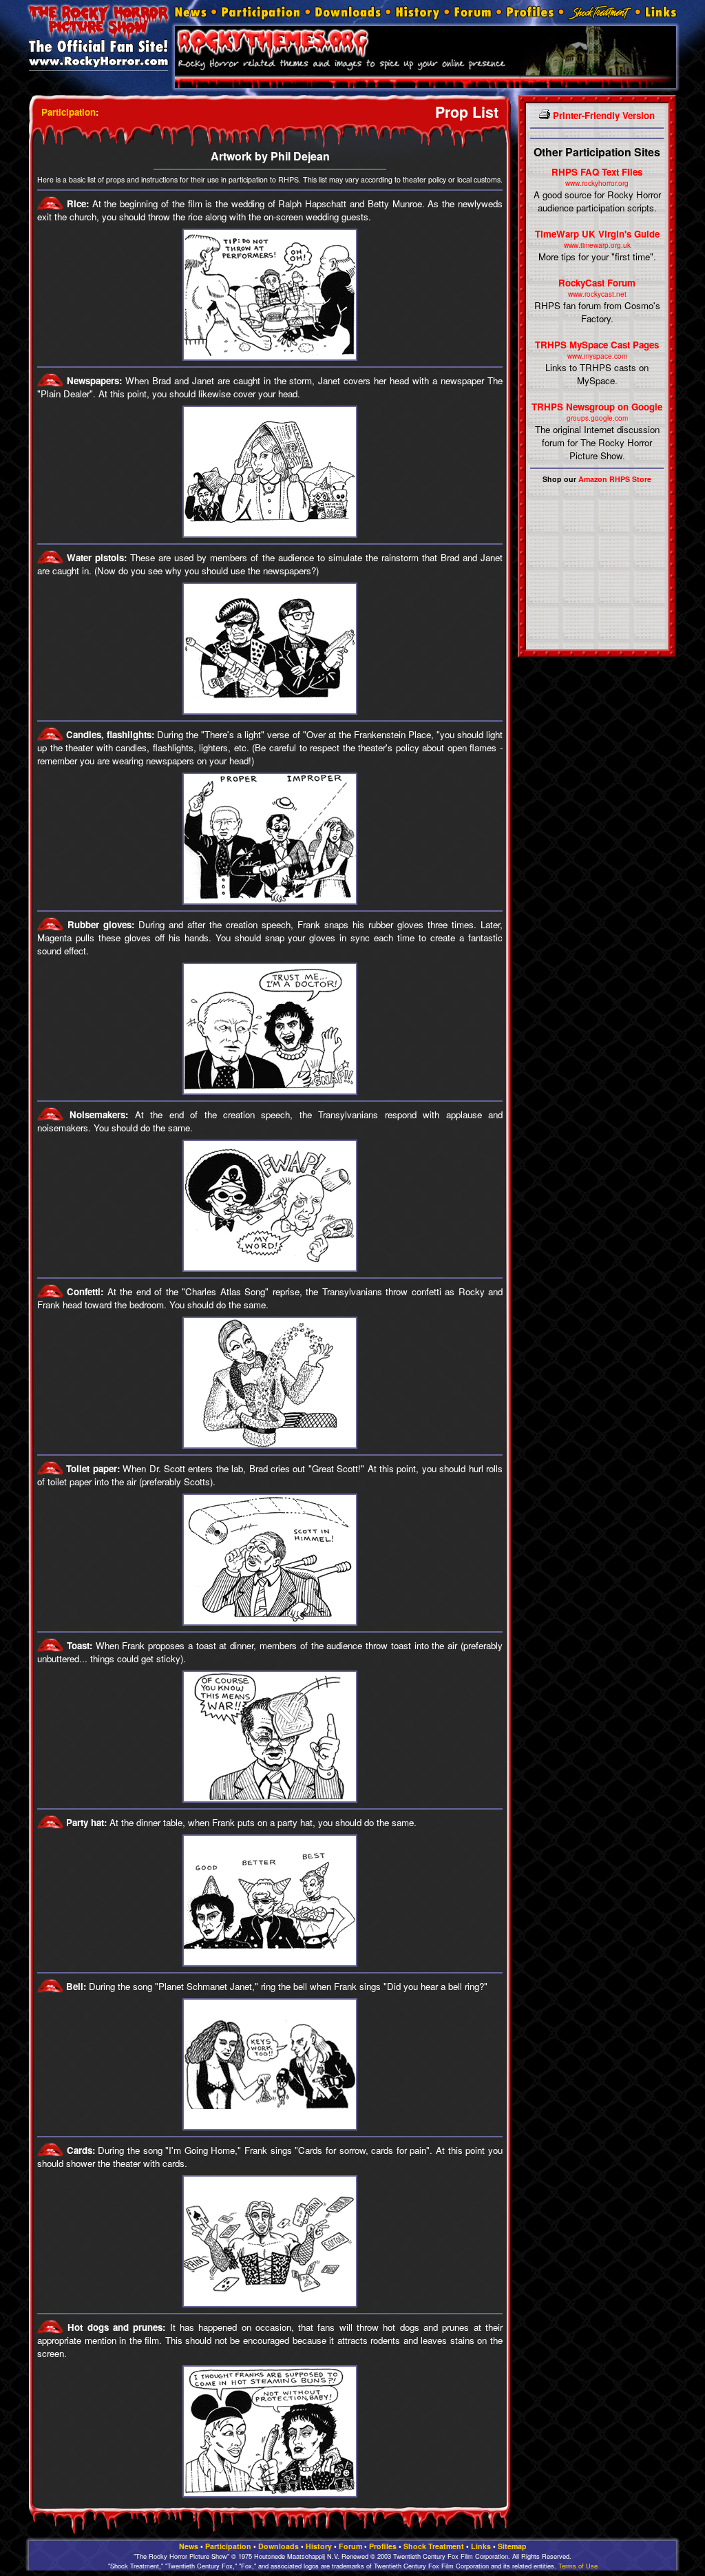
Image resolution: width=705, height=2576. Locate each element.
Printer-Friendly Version (602, 115)
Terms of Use (578, 2566)
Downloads (278, 2546)
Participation (69, 112)
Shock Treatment (434, 2546)
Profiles (383, 2546)
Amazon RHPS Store (615, 479)
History (319, 2546)
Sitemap (512, 2546)
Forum (350, 2546)
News (189, 2546)
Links (481, 2546)
